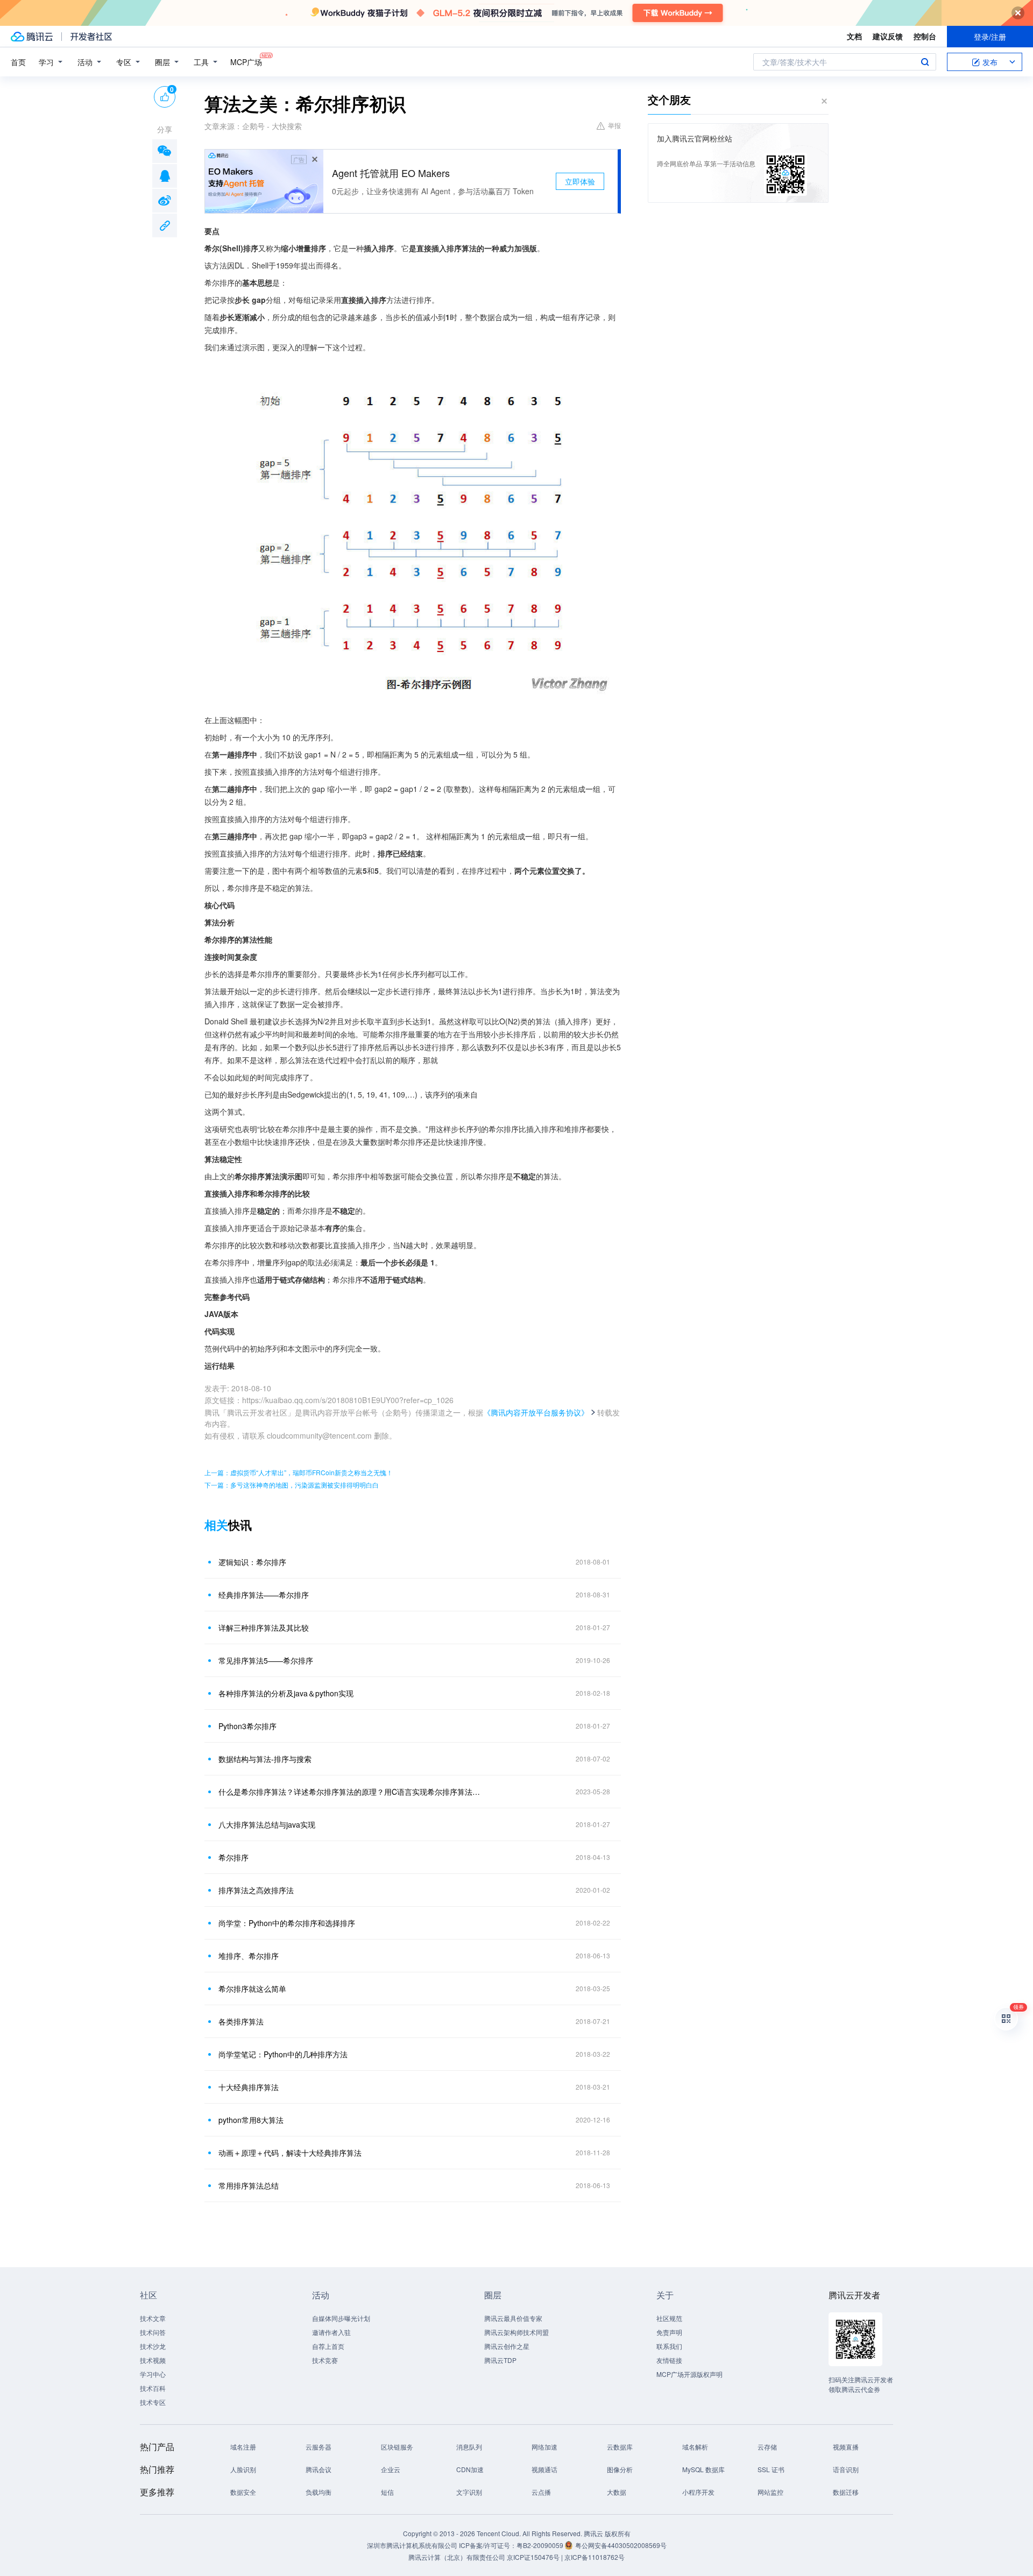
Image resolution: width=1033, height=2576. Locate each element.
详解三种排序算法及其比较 (264, 1627)
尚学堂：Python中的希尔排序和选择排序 (287, 1923)
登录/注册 (990, 37)
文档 (854, 36)
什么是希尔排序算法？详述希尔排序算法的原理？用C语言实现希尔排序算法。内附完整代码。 (352, 1792)
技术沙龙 (153, 2346)
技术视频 (153, 2360)
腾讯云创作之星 (507, 2346)
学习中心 (153, 2374)
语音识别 (846, 2469)
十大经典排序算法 (249, 2087)
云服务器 (319, 2447)
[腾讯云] (32, 37)
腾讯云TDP (500, 2360)
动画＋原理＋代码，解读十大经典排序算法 (290, 2153)
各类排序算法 (241, 2021)
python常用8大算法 (251, 2120)
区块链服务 (397, 2447)
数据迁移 (846, 2492)
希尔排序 (234, 1857)
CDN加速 (470, 2469)
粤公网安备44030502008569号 (621, 2545)
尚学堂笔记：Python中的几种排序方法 (283, 2054)
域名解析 (695, 2447)
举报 (614, 125)
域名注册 (243, 2447)
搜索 (925, 62)
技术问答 (153, 2332)
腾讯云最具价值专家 (513, 2318)
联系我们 (669, 2346)
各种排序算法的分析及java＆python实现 (286, 1693)
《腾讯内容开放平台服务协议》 (536, 1412)
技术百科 (153, 2388)
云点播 (541, 2492)
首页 (18, 62)
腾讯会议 (319, 2469)
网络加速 (544, 2447)
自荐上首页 (328, 2346)
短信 (387, 2492)
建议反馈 (888, 36)
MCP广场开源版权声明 (689, 2374)
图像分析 (620, 2469)
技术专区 (153, 2402)
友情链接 (669, 2360)
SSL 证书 (771, 2469)
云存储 (767, 2447)
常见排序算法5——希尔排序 (266, 1660)
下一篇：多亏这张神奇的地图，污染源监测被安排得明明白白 (292, 1485)
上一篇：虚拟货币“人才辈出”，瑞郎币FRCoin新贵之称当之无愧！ (299, 1472)
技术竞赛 (325, 2360)
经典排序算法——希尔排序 (264, 1595)
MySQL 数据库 (703, 2469)
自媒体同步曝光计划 (341, 2318)
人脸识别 (243, 2469)
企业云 (391, 2469)
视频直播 (846, 2447)
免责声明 (669, 2332)
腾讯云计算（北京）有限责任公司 (457, 2557)
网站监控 (770, 2492)
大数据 (617, 2492)
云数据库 (620, 2447)
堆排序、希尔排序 (249, 1956)
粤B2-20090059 (541, 2545)
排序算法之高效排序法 (256, 1890)
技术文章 (153, 2318)
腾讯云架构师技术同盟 (516, 2332)
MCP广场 (246, 62)
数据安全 (243, 2492)
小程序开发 (698, 2492)
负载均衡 (319, 2492)
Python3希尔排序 (247, 1726)
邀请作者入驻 (331, 2332)
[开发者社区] (91, 37)
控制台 (925, 36)
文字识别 (469, 2492)
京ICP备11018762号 (595, 2557)
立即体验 (580, 181)
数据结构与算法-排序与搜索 (265, 1759)
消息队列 (469, 2447)
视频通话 (544, 2469)
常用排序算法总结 (249, 2185)
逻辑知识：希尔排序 (252, 1562)
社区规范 (669, 2318)
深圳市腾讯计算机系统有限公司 (412, 2545)
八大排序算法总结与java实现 (267, 1824)
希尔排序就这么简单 (252, 1988)
